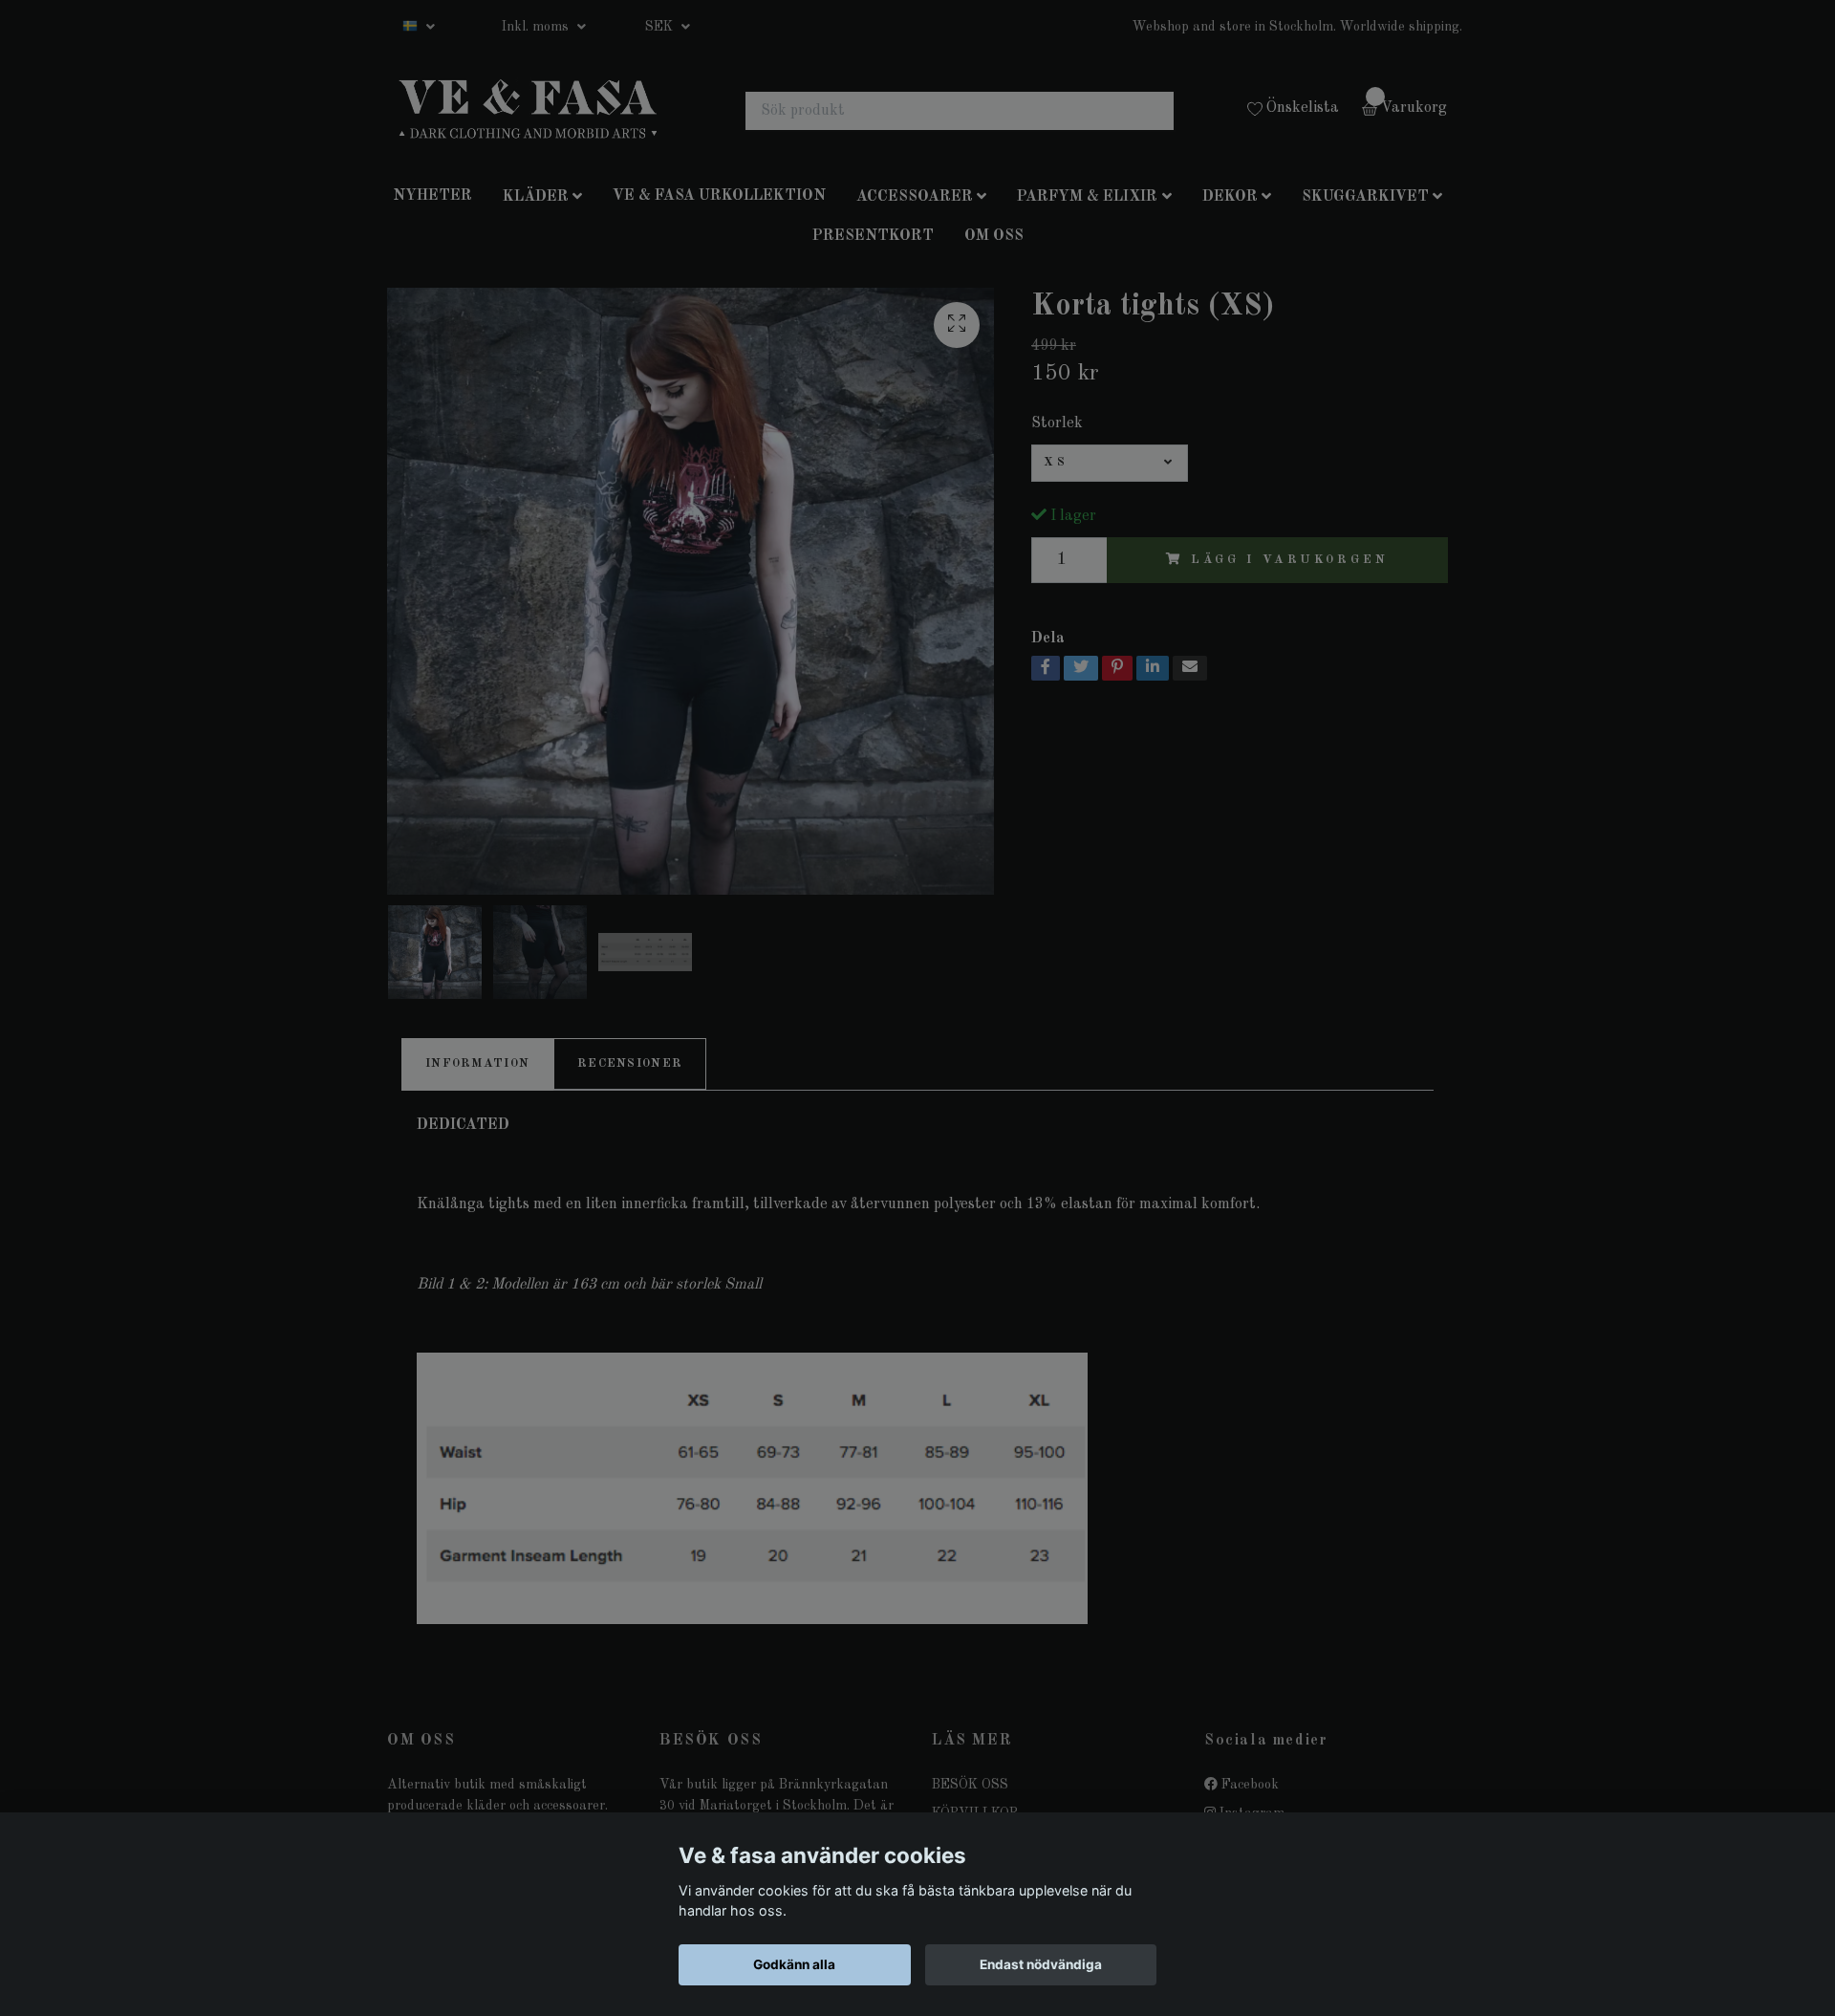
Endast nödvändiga (1041, 1964)
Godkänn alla (794, 1964)
